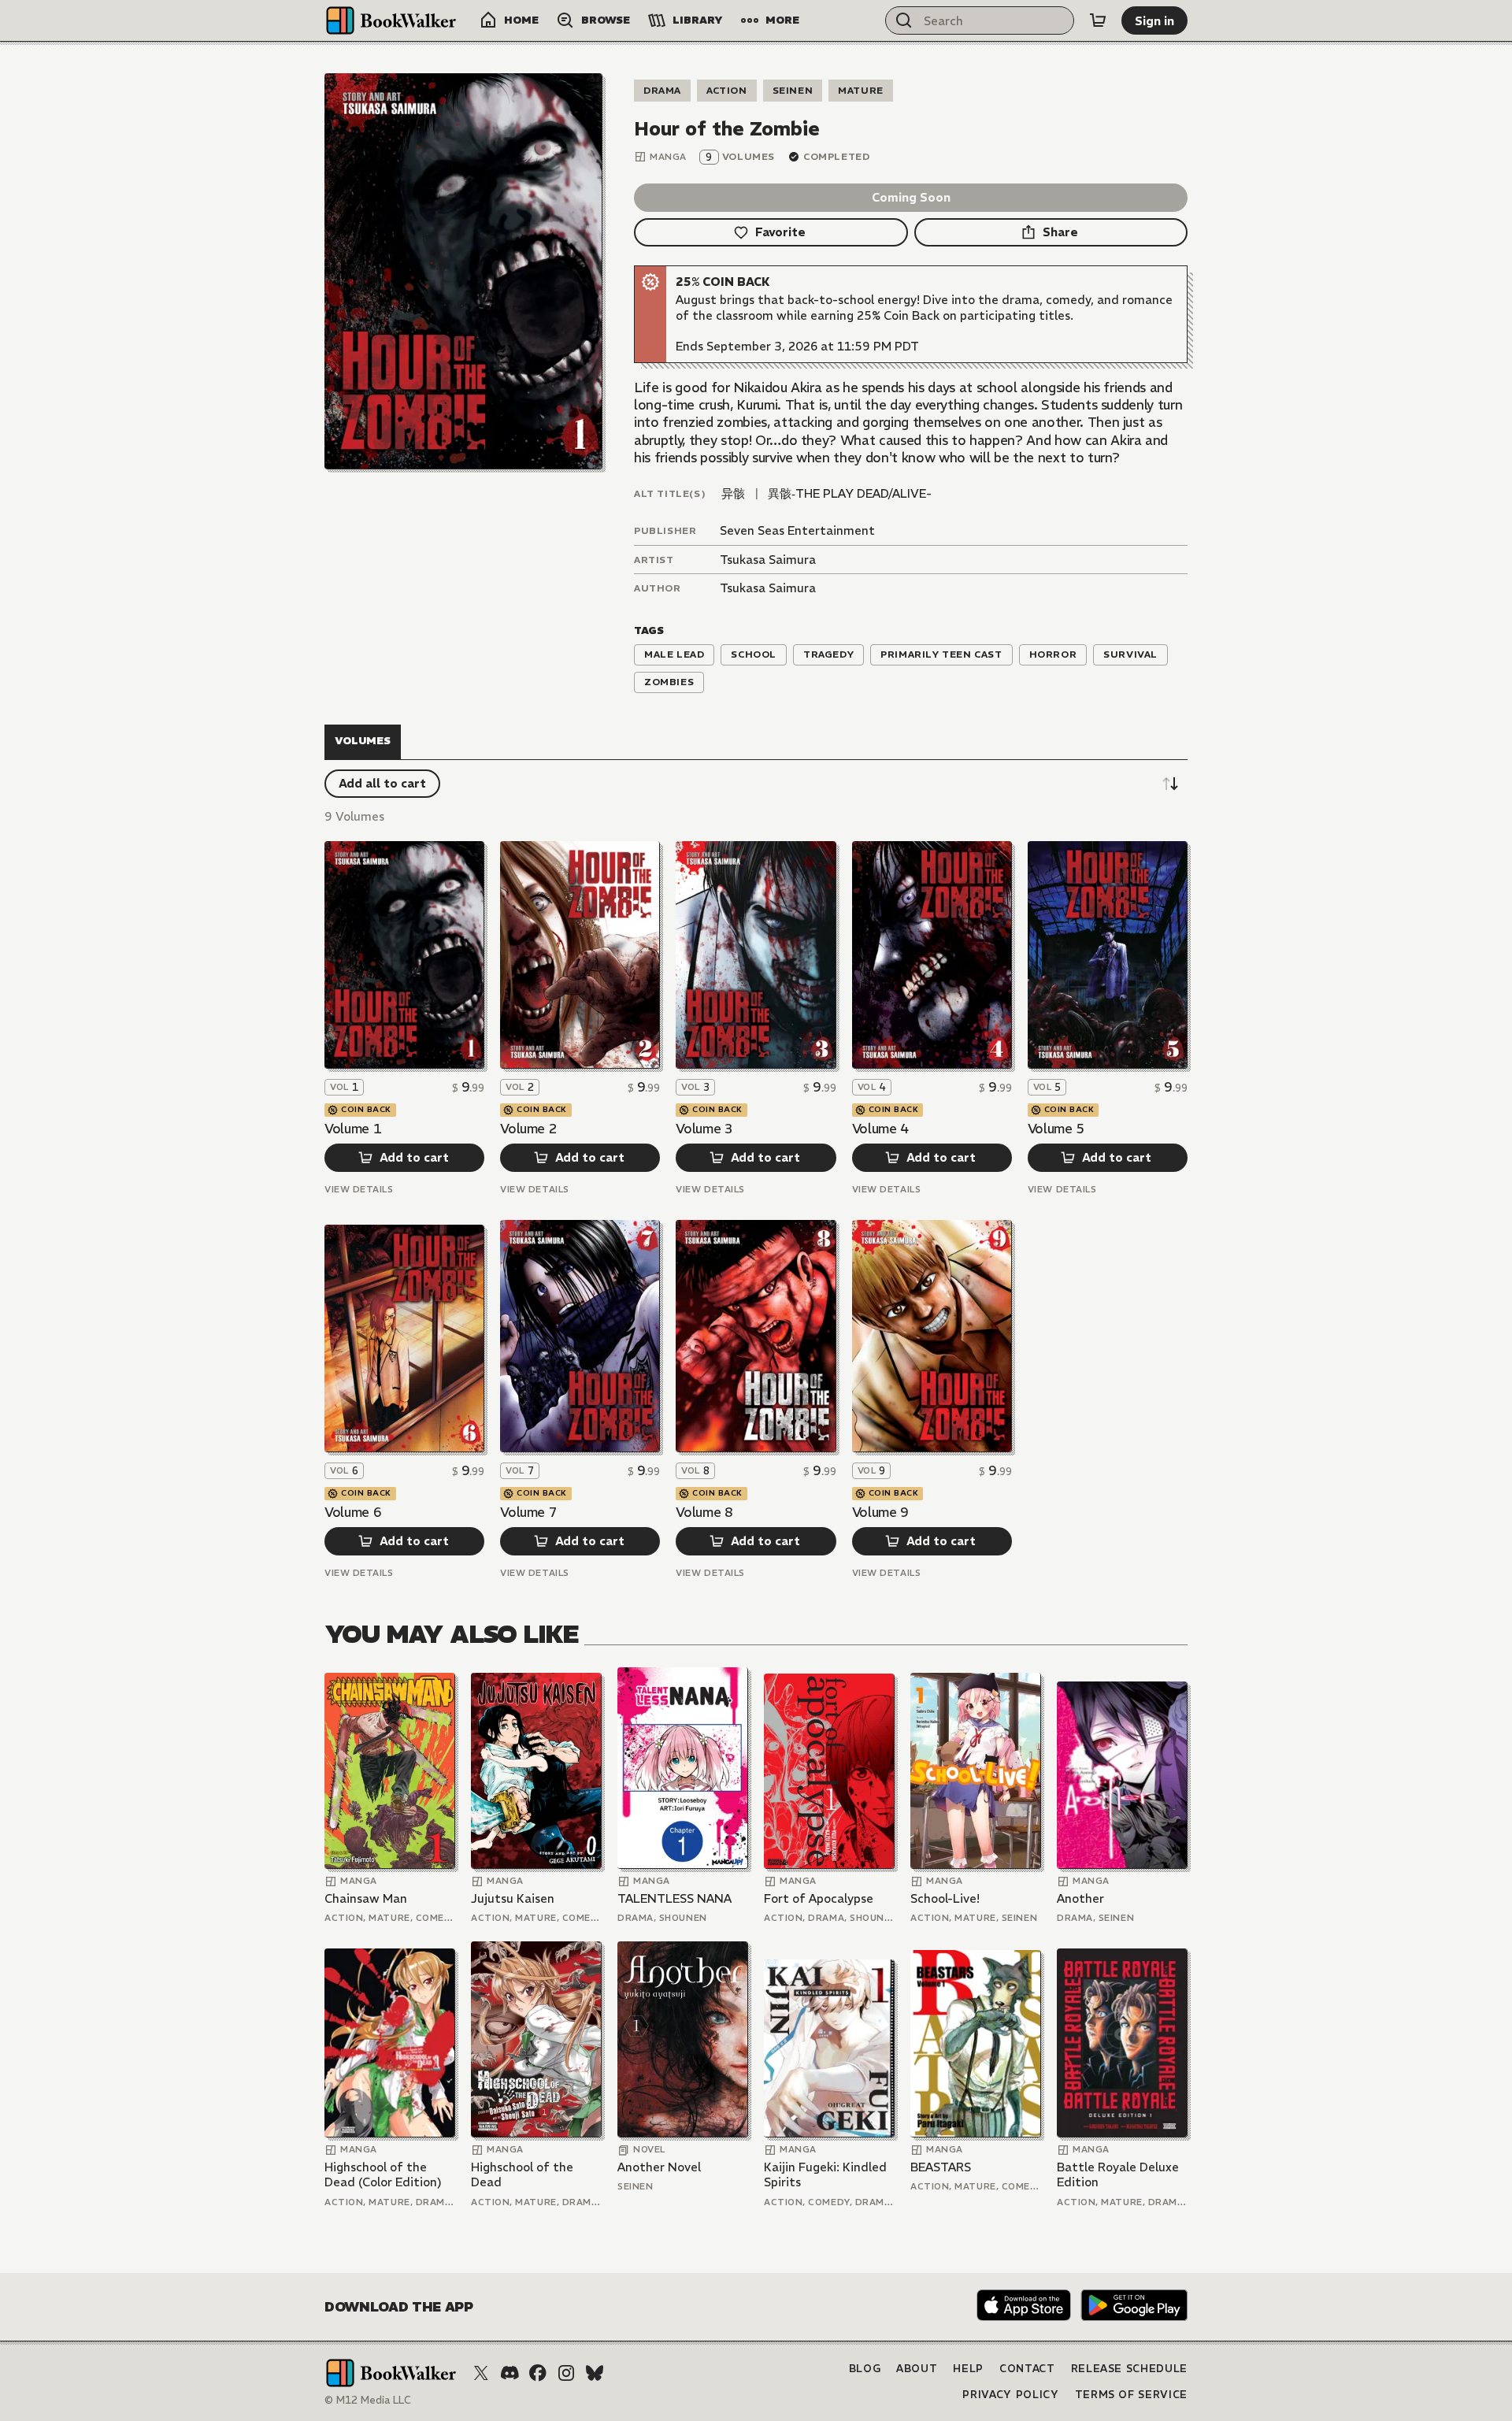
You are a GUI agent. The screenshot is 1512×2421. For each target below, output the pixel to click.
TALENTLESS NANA (674, 1898)
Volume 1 (353, 1129)
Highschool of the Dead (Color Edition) (383, 2175)
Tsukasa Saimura (768, 560)
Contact (1027, 2369)
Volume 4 (880, 1129)
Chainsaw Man (366, 1898)
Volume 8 (704, 1512)
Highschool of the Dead (522, 2175)
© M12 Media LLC (368, 2400)
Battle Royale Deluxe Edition (1118, 2175)
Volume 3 (704, 1129)
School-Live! (945, 1898)
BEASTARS (941, 2167)
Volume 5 (1056, 1129)
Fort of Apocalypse (819, 1898)
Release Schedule (1129, 2369)
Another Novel (659, 2167)
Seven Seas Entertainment (797, 530)
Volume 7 (528, 1512)
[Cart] (1098, 20)
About (917, 2369)
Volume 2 (528, 1129)
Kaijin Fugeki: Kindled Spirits (825, 2175)
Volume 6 (353, 1512)
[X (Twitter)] (481, 2373)
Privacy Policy (1010, 2395)
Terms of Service (1131, 2395)
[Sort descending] (1170, 784)
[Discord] (510, 2373)
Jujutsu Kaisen (513, 1898)
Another (1080, 1898)
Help (968, 2369)
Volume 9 (880, 1512)
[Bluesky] (595, 2373)
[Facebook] (538, 2373)
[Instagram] (566, 2373)
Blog (865, 2369)
